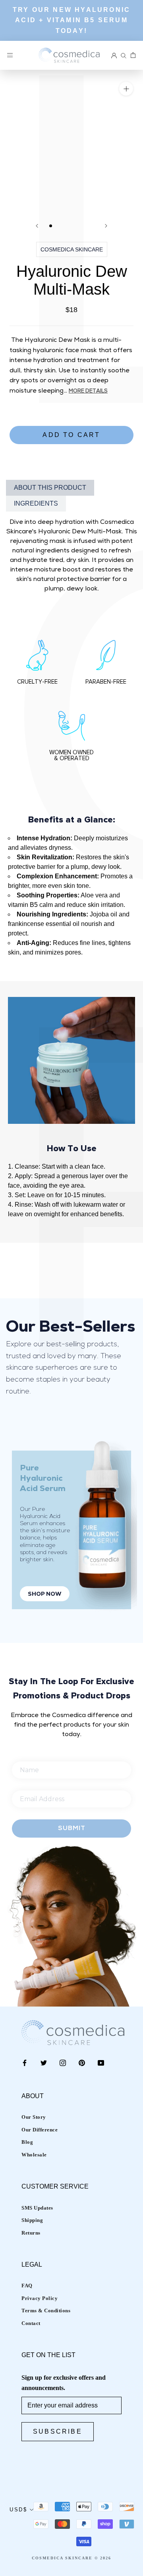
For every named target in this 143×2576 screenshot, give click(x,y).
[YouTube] (101, 2062)
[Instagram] (63, 2062)
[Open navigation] (10, 56)
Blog (27, 2142)
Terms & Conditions (46, 2311)
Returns (31, 2233)
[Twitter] (44, 2062)
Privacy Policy (40, 2298)
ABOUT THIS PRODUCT (50, 488)
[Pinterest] (82, 2062)
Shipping (32, 2220)
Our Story (34, 2117)
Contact (31, 2323)
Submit (72, 1828)
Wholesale (34, 2155)
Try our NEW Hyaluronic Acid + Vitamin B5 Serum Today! (71, 20)
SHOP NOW (45, 1594)
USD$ (18, 2510)
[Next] (106, 226)
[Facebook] (25, 2062)
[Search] (124, 56)
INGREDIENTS (36, 503)
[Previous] (37, 226)
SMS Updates (37, 2208)
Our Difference (40, 2130)
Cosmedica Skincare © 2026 (71, 2558)
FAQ (27, 2286)
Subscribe (58, 2431)
